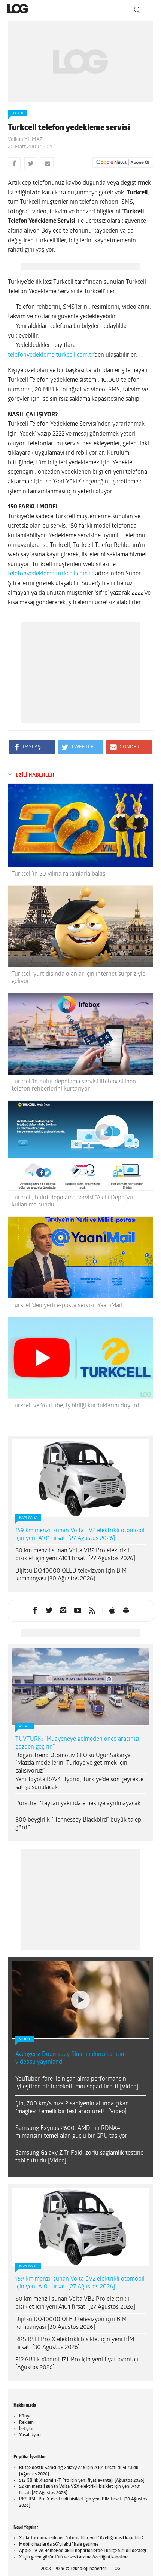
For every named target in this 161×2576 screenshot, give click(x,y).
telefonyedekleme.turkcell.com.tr (51, 355)
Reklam (26, 2423)
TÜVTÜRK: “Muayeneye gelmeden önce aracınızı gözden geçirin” (77, 1743)
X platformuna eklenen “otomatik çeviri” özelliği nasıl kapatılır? (81, 2538)
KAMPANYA (28, 1518)
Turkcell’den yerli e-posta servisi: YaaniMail (67, 1306)
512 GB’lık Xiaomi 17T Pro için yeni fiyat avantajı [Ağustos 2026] (77, 2364)
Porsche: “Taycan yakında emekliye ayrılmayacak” (79, 1804)
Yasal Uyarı (30, 2435)
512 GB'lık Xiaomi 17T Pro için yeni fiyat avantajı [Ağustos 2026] (82, 2481)
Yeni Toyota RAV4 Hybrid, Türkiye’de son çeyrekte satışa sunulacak (79, 1784)
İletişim (26, 2429)
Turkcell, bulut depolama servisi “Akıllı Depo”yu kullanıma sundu (72, 1201)
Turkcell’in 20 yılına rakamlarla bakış (58, 874)
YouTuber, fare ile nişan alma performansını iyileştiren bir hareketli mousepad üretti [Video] (77, 2083)
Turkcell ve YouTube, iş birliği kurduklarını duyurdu (77, 1406)
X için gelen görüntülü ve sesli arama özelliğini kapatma (74, 2557)
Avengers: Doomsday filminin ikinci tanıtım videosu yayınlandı (71, 2058)
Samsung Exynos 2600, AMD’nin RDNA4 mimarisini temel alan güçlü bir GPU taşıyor (71, 2132)
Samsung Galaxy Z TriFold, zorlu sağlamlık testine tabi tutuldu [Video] (79, 2157)
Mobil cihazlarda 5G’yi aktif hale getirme (59, 2545)
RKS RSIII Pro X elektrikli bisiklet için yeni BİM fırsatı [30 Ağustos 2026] (75, 2344)
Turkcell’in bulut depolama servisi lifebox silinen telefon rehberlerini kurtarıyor (74, 1086)
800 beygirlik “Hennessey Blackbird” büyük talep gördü (78, 1824)
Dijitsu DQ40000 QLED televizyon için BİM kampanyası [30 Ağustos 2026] (71, 1575)
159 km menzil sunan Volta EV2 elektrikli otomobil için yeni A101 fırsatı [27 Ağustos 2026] (80, 1535)
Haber (17, 113)
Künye (25, 2416)
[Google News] (123, 163)
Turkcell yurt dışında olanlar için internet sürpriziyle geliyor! (78, 978)
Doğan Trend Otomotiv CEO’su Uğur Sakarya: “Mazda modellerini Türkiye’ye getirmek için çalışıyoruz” (74, 1764)
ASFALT (25, 1726)
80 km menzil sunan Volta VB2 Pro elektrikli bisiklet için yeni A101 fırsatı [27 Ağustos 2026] (75, 1555)
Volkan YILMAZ (25, 140)
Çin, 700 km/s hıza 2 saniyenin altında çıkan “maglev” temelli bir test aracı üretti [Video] (72, 2108)
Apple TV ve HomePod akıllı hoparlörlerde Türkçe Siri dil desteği (83, 2551)
